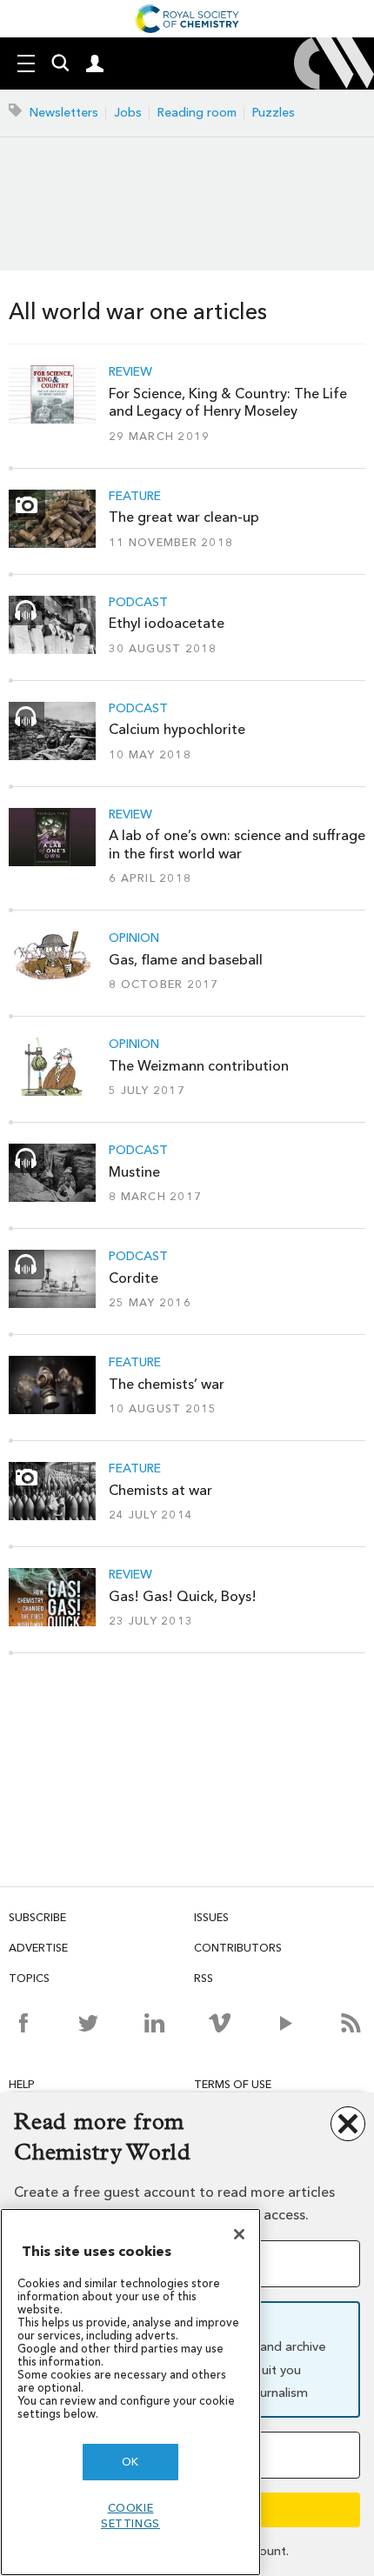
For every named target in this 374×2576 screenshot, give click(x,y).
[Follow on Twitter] (88, 2023)
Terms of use (233, 2084)
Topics (29, 1978)
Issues (211, 1917)
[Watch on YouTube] (286, 2023)
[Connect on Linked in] (154, 2023)
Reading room (197, 113)
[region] (130, 2392)
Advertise (38, 1948)
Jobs (128, 113)
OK (130, 2462)
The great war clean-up (184, 517)
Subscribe (37, 1917)
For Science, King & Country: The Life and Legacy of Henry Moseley (228, 402)
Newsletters (64, 113)
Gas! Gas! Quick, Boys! (183, 1596)
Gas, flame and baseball (186, 960)
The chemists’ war (167, 1384)
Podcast (138, 603)
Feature (135, 497)
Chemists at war (160, 1490)
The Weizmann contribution (199, 1066)
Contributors (238, 1948)
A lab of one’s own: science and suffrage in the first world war (237, 844)
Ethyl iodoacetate (167, 623)
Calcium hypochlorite (177, 729)
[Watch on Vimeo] (220, 2023)
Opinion (134, 938)
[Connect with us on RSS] (351, 2023)
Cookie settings (130, 2516)
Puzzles (274, 113)
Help (22, 2084)
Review (130, 372)
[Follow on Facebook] (23, 2023)
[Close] (239, 2234)
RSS (204, 1978)
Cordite (134, 1278)
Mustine (134, 1172)
